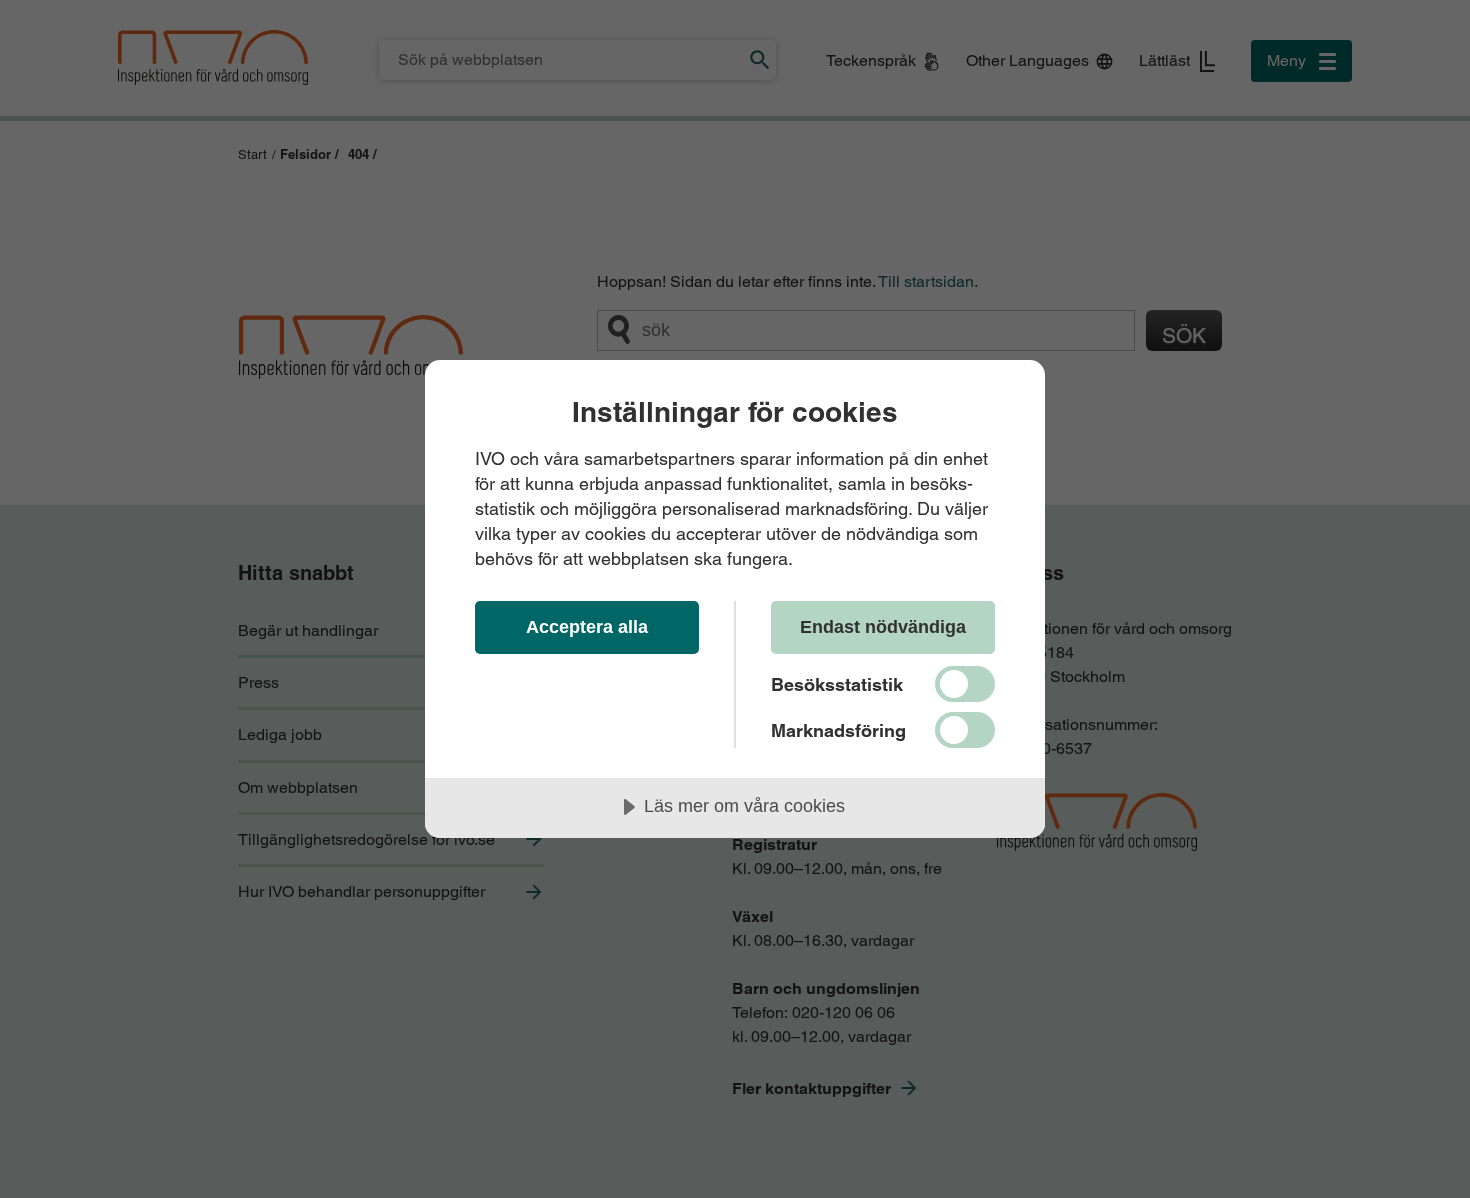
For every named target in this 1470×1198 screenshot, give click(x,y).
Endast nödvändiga (883, 627)
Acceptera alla (587, 627)
